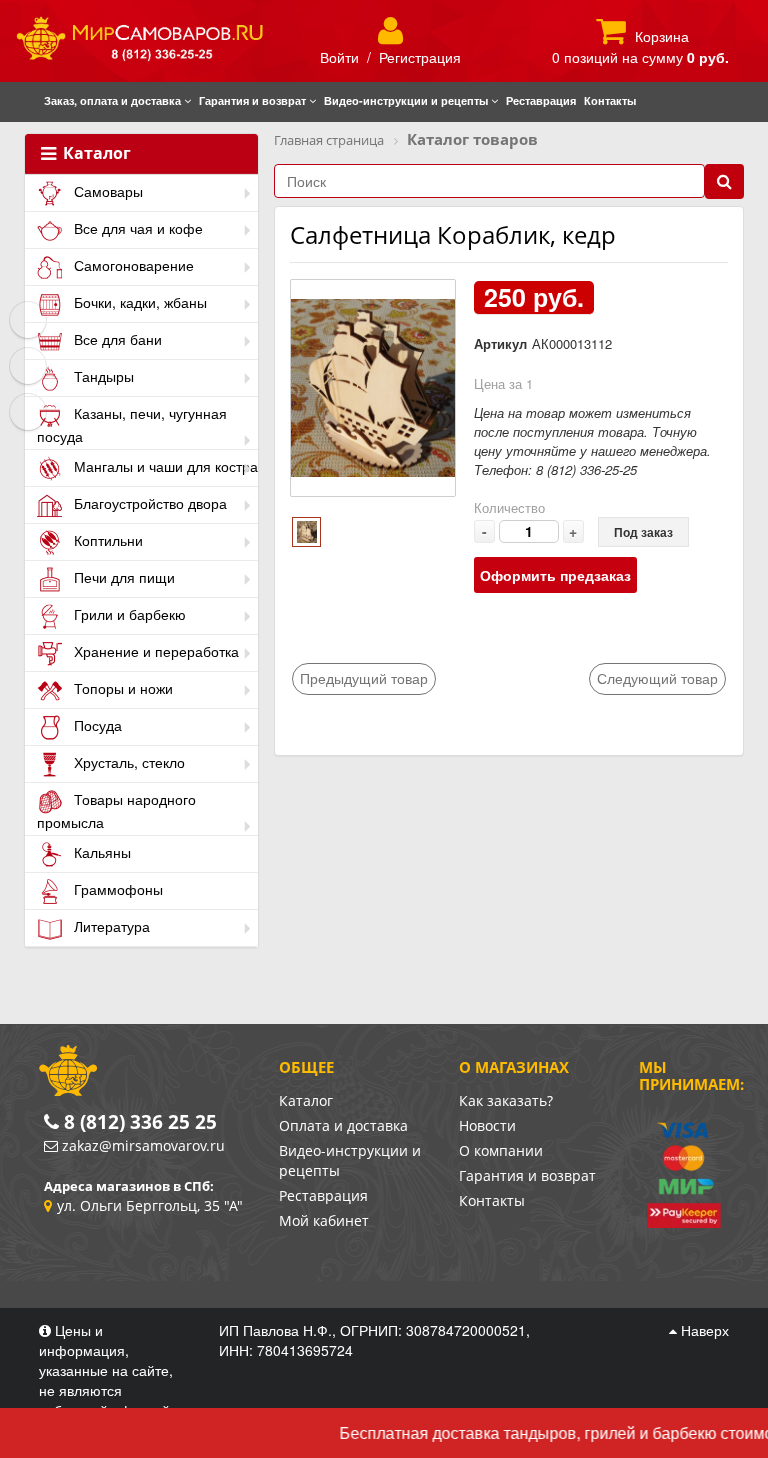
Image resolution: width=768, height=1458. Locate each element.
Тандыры (102, 376)
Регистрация (420, 57)
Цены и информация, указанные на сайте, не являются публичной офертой (106, 1370)
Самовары (106, 191)
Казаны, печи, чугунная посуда (132, 424)
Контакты (492, 1200)
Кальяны (100, 852)
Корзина (662, 36)
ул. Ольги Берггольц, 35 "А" (150, 1205)
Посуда (96, 725)
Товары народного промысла (116, 810)
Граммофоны (116, 889)
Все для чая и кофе (136, 228)
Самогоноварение (132, 265)
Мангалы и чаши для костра (164, 466)
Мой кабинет (324, 1220)
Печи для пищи (122, 577)
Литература (110, 926)
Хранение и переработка (154, 651)
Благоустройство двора (148, 503)
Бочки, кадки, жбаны (138, 302)
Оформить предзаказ (555, 575)
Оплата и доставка (343, 1125)
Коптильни (106, 540)
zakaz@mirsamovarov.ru (143, 1145)
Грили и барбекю (128, 614)
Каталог (95, 154)
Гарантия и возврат (527, 1175)
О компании (501, 1150)
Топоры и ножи (121, 688)
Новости (487, 1125)
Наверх (703, 1330)
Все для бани (116, 339)
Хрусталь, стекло (127, 762)
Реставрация (323, 1195)
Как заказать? (506, 1100)
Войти (339, 57)
